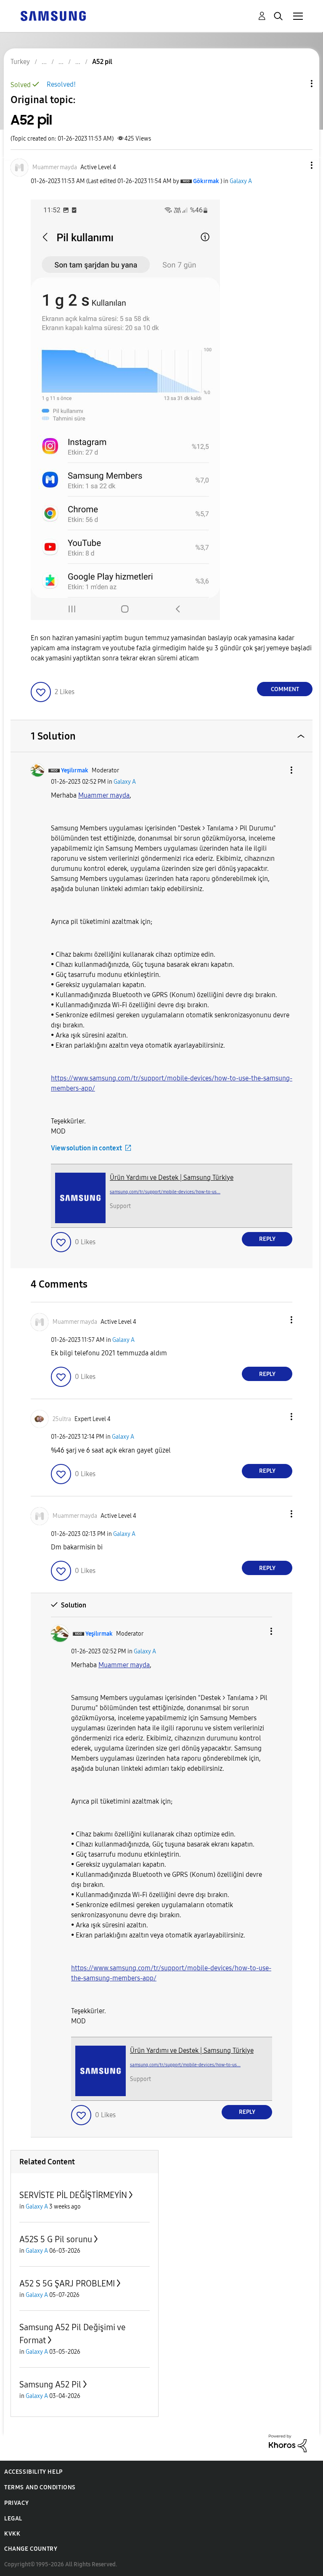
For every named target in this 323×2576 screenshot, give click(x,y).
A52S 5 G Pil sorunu (56, 2239)
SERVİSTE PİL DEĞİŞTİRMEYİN (73, 2195)
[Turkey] (53, 15)
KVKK (12, 2534)
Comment (285, 689)
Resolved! (61, 84)
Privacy (16, 2503)
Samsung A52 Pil (50, 2384)
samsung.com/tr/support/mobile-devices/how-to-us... (165, 1192)
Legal (13, 2519)
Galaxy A (241, 181)
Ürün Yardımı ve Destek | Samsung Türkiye (172, 1178)
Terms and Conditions (40, 2487)
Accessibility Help (33, 2472)
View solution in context (86, 1148)
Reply (267, 1239)
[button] (298, 165)
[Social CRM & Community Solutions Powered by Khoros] (288, 2443)
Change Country (31, 2549)
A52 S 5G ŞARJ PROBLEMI (67, 2283)
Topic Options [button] (297, 84)
